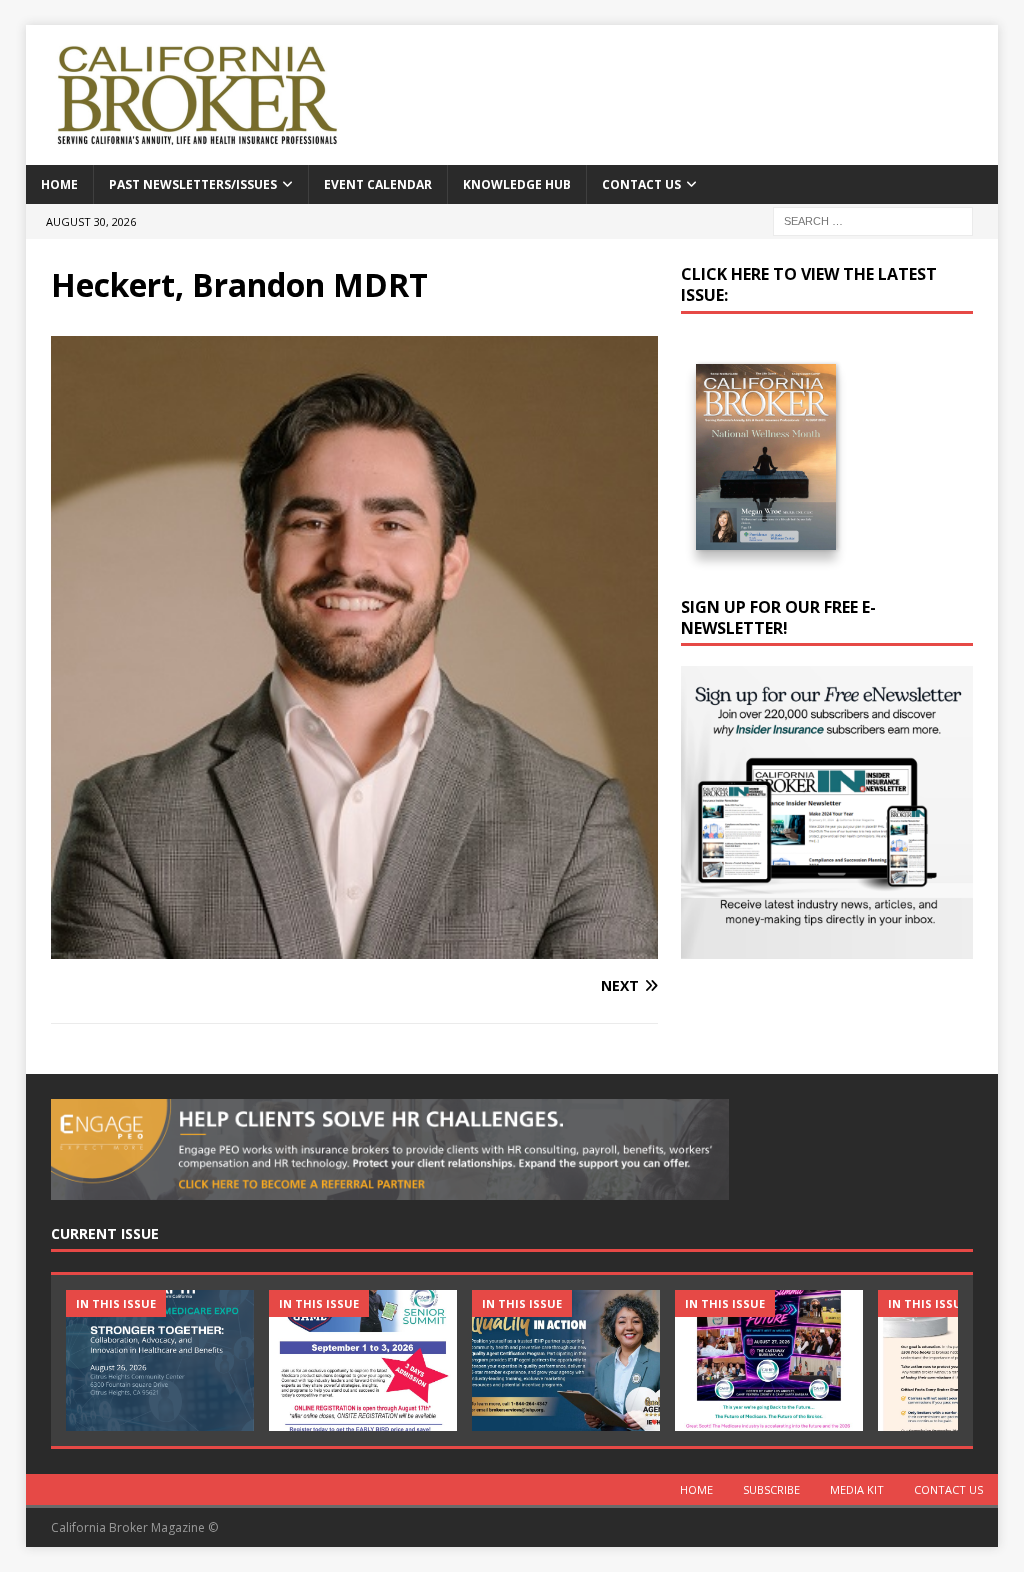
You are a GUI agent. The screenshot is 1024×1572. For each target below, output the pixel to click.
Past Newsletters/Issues (193, 184)
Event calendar (378, 184)
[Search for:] (873, 219)
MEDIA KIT (857, 1489)
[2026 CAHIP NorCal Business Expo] (160, 1360)
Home (59, 184)
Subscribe (771, 1489)
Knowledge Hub (517, 184)
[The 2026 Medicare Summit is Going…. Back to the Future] (769, 1360)
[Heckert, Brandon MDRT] (354, 947)
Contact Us (641, 184)
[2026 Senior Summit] (363, 1360)
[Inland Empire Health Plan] (566, 1360)
